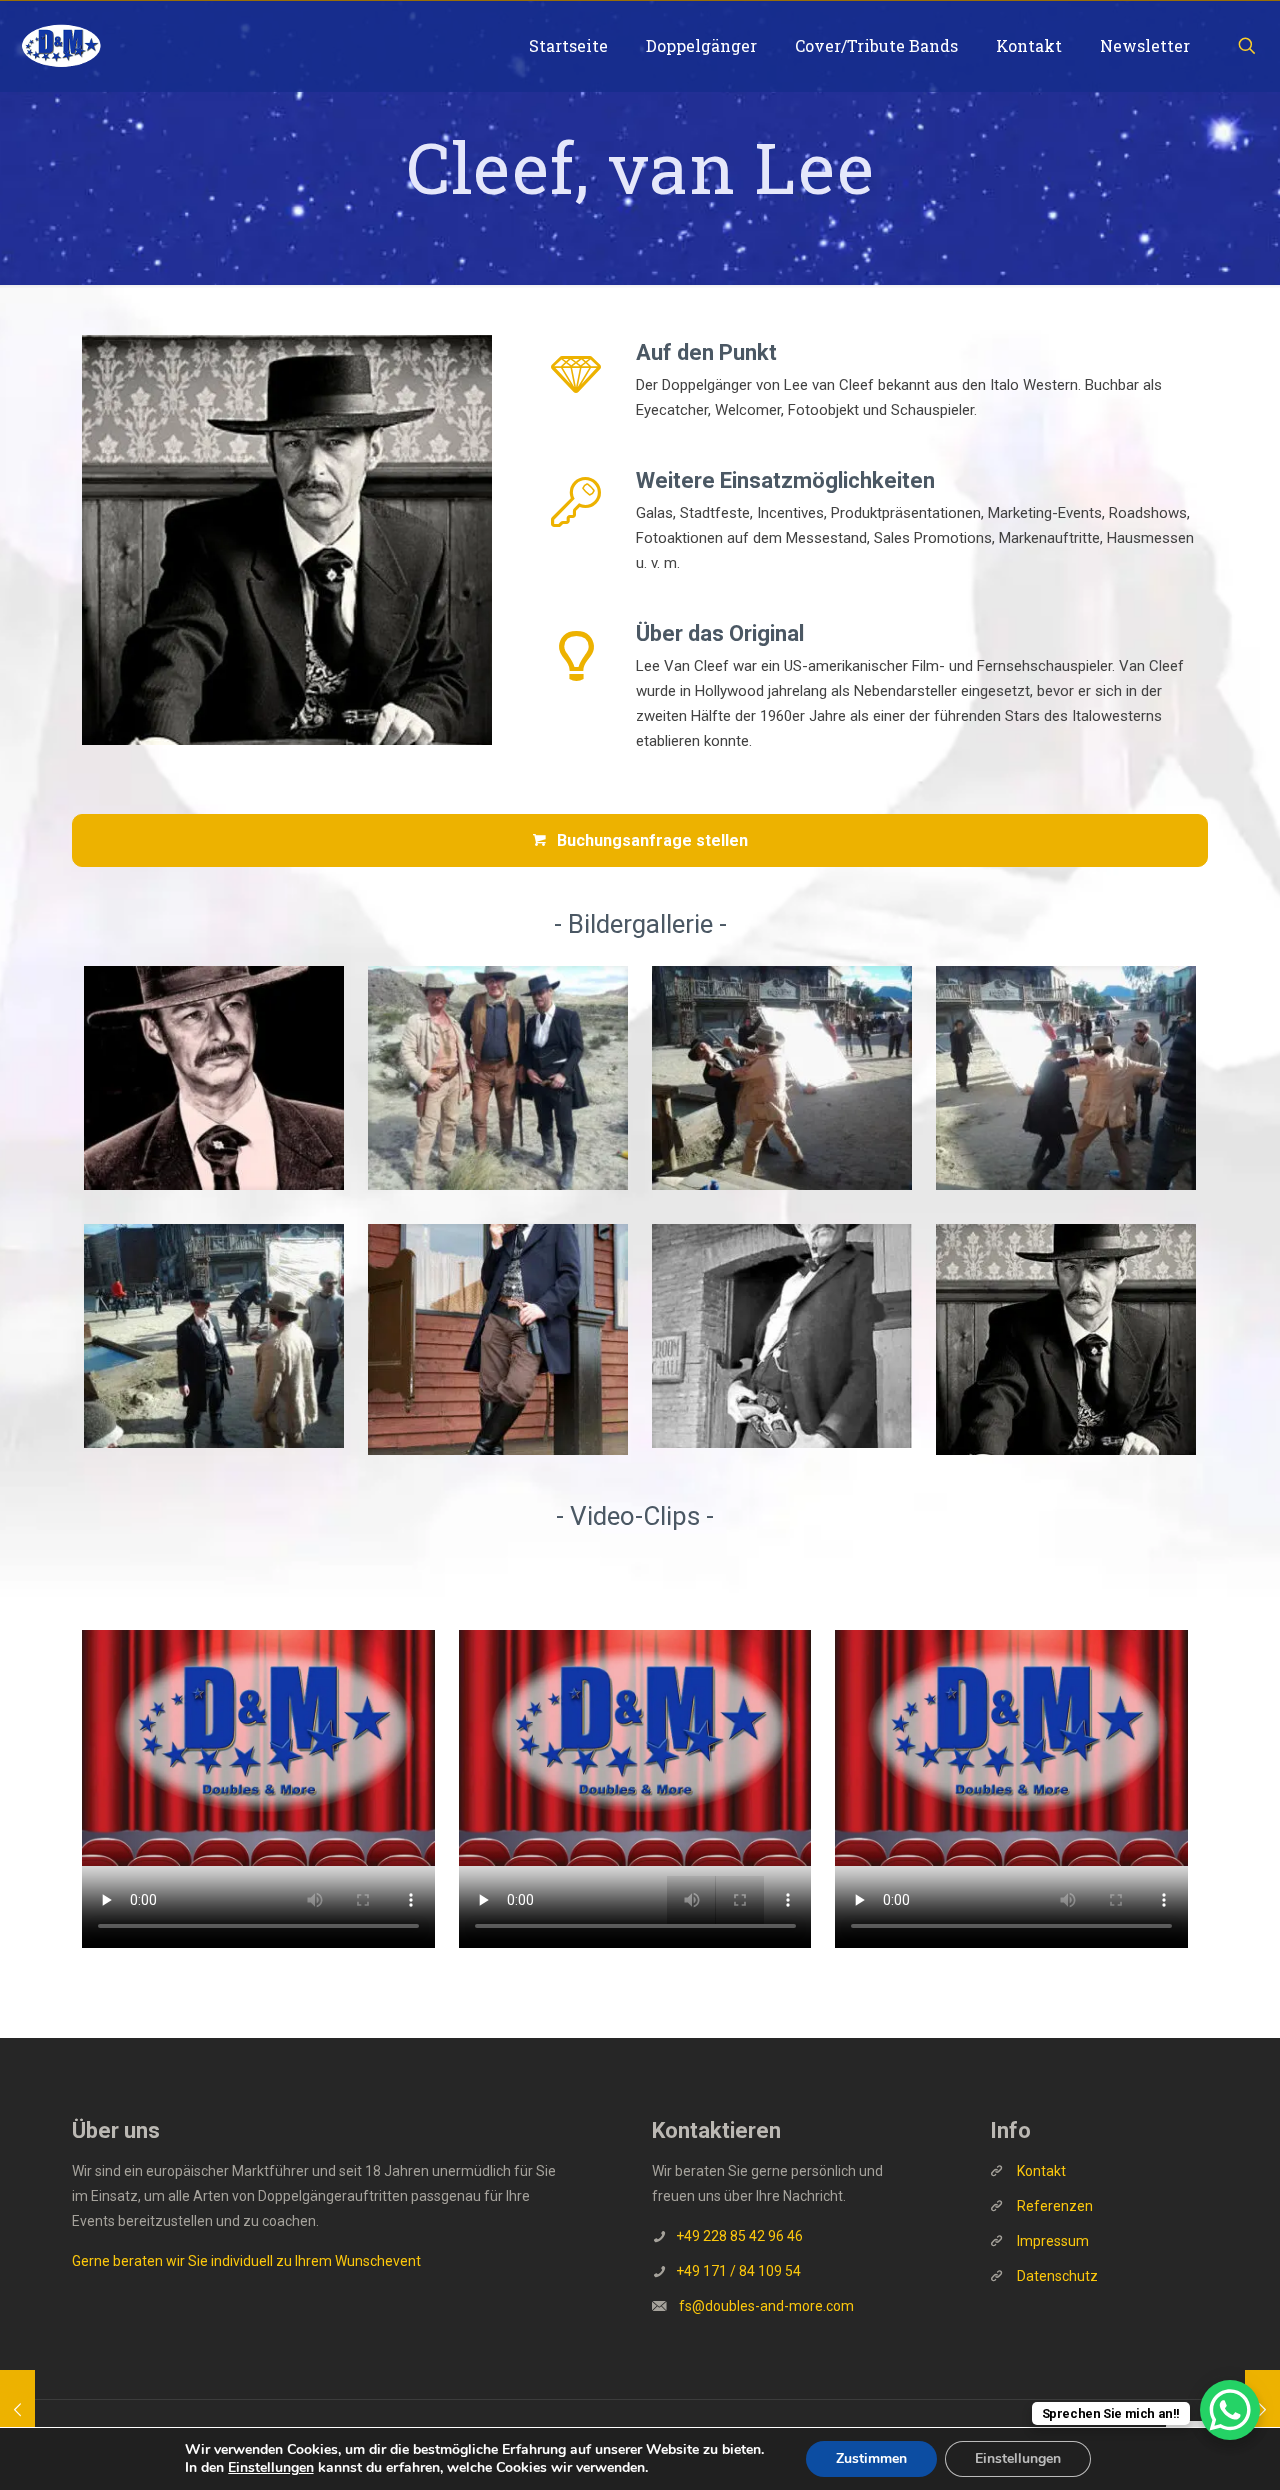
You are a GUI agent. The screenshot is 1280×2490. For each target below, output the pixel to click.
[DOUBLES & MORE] (61, 46)
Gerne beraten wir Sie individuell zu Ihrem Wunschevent (246, 2261)
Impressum (1053, 2241)
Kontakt (1041, 2171)
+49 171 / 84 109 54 (738, 2271)
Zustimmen (871, 2458)
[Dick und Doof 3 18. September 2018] (17, 2410)
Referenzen (1053, 2206)
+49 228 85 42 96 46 (739, 2236)
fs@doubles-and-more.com (766, 2306)
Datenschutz (1057, 2276)
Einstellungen (271, 2468)
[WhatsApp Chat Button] (1230, 2410)
